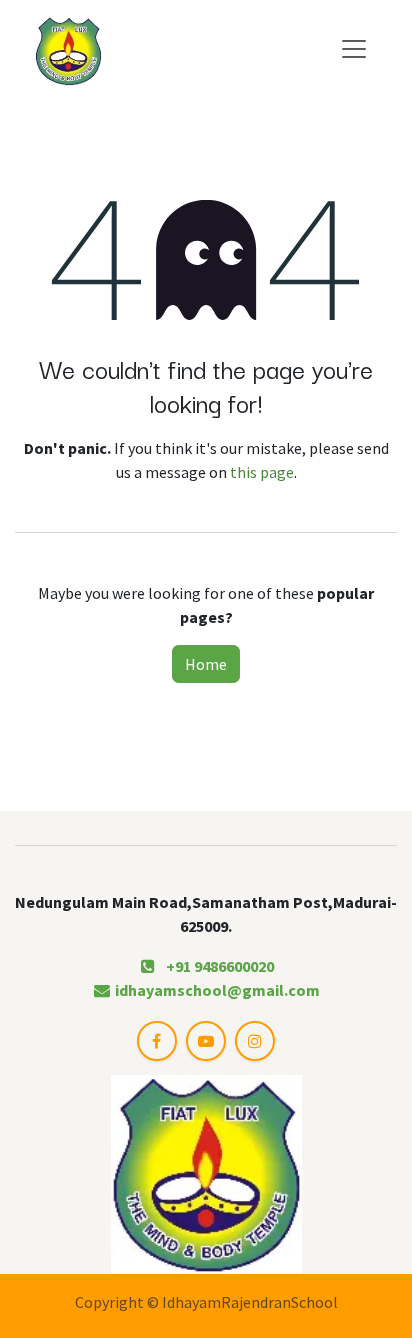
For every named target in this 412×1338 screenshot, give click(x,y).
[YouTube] (206, 1041)
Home (206, 664)
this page (262, 472)
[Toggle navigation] (354, 48)
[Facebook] (157, 1041)
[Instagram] (255, 1041)
